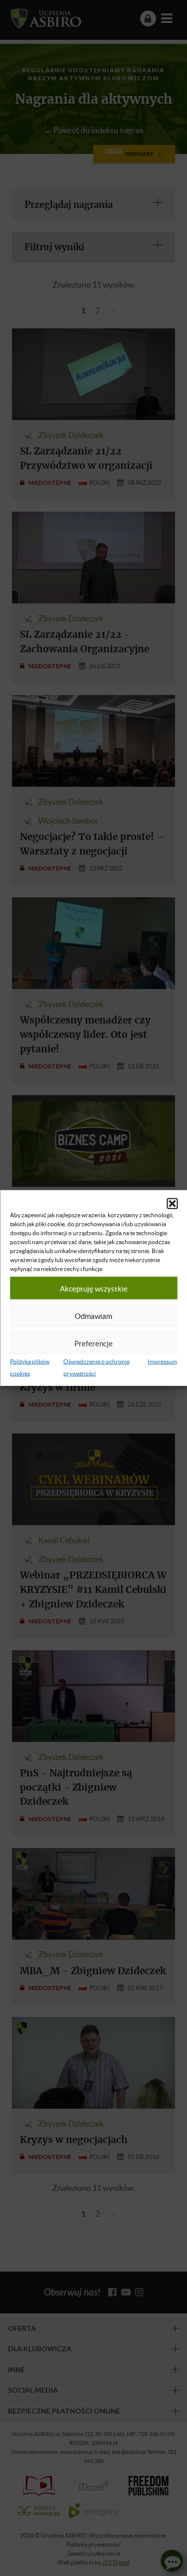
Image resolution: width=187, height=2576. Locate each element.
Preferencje (93, 1343)
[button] (172, 1204)
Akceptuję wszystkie (94, 1288)
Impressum (162, 1361)
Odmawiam (93, 1315)
